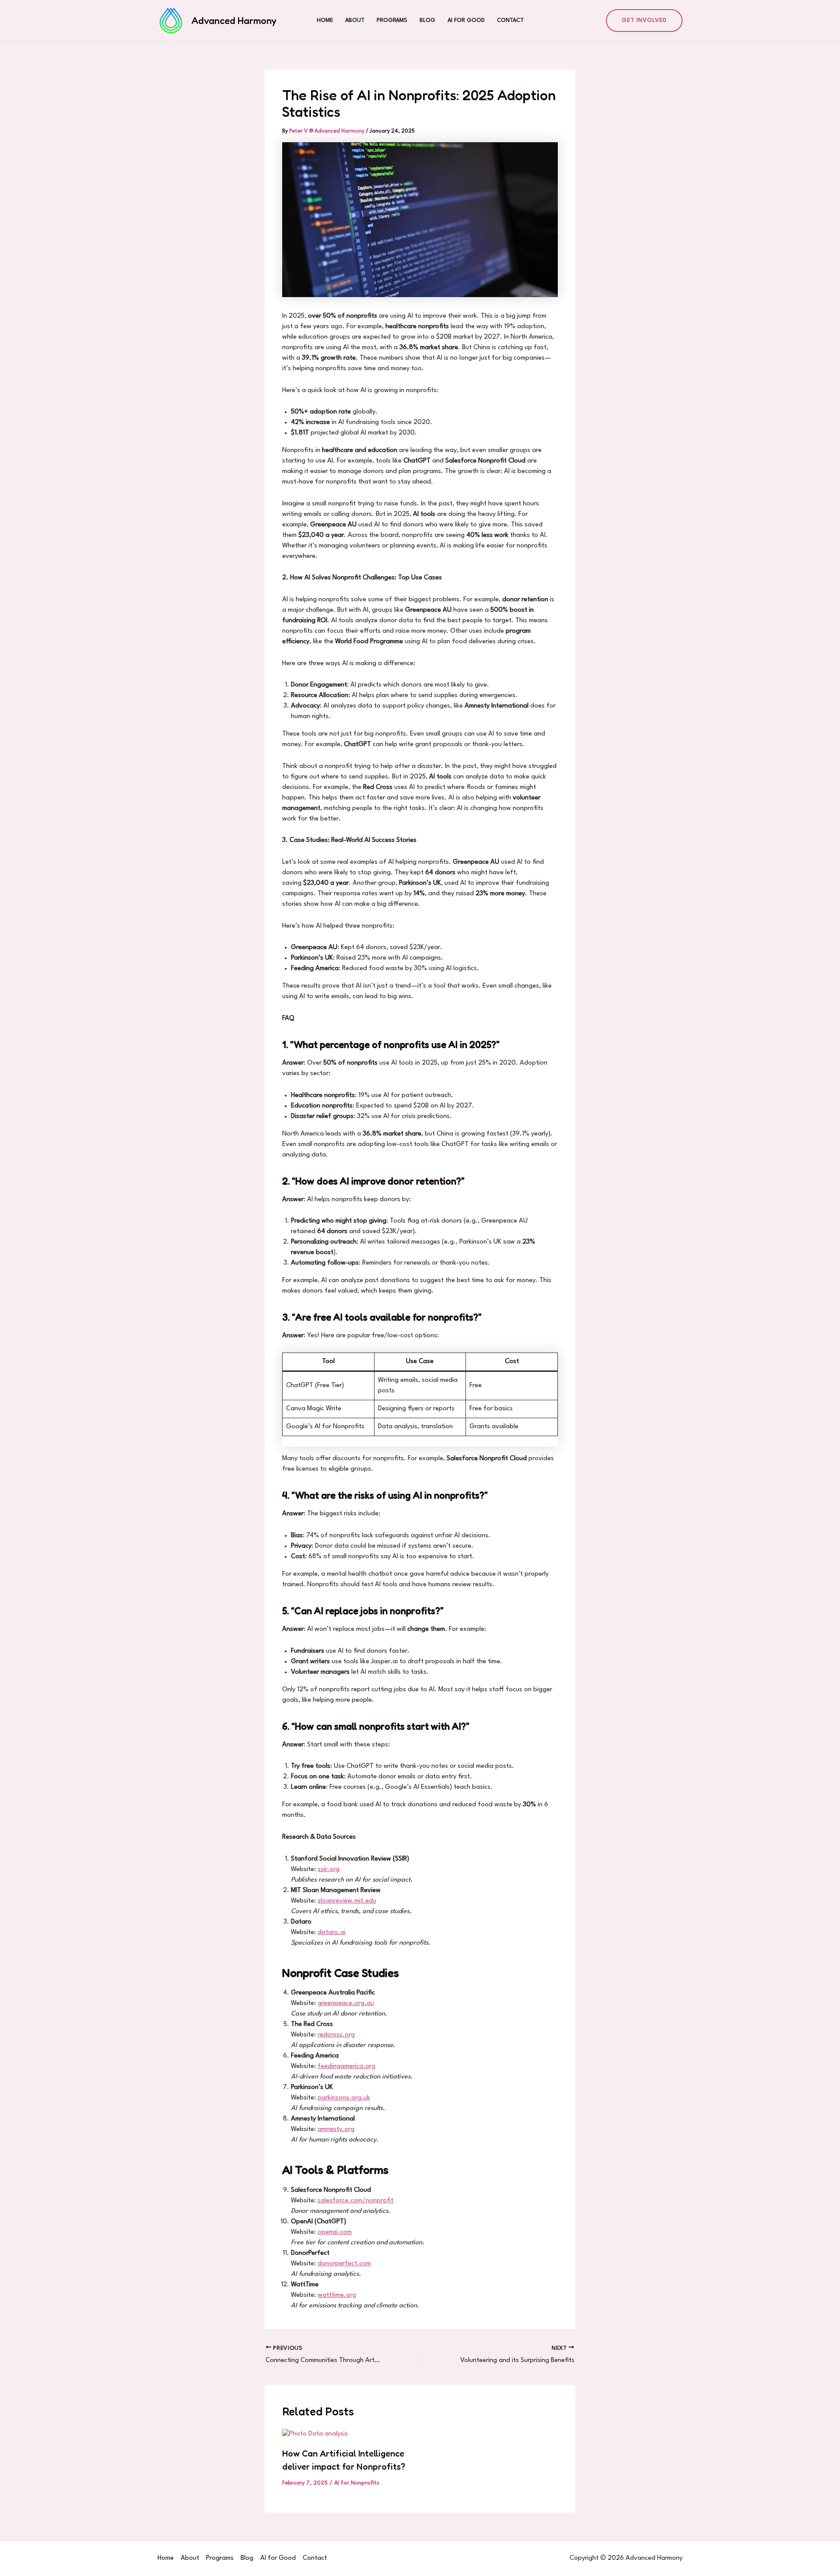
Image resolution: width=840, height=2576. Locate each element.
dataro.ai (332, 1933)
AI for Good (466, 20)
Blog (427, 20)
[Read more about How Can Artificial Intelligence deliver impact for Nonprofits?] (315, 2434)
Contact (510, 20)
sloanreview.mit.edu (347, 1901)
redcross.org (336, 2035)
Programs (392, 20)
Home (325, 20)
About (355, 20)
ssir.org (329, 1870)
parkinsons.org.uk (344, 2098)
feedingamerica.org (346, 2066)
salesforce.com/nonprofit (355, 2201)
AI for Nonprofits (357, 2483)
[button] (644, 21)
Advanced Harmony (234, 21)
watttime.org (337, 2295)
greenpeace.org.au (346, 2003)
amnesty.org (336, 2129)
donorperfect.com (344, 2264)
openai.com (335, 2232)
